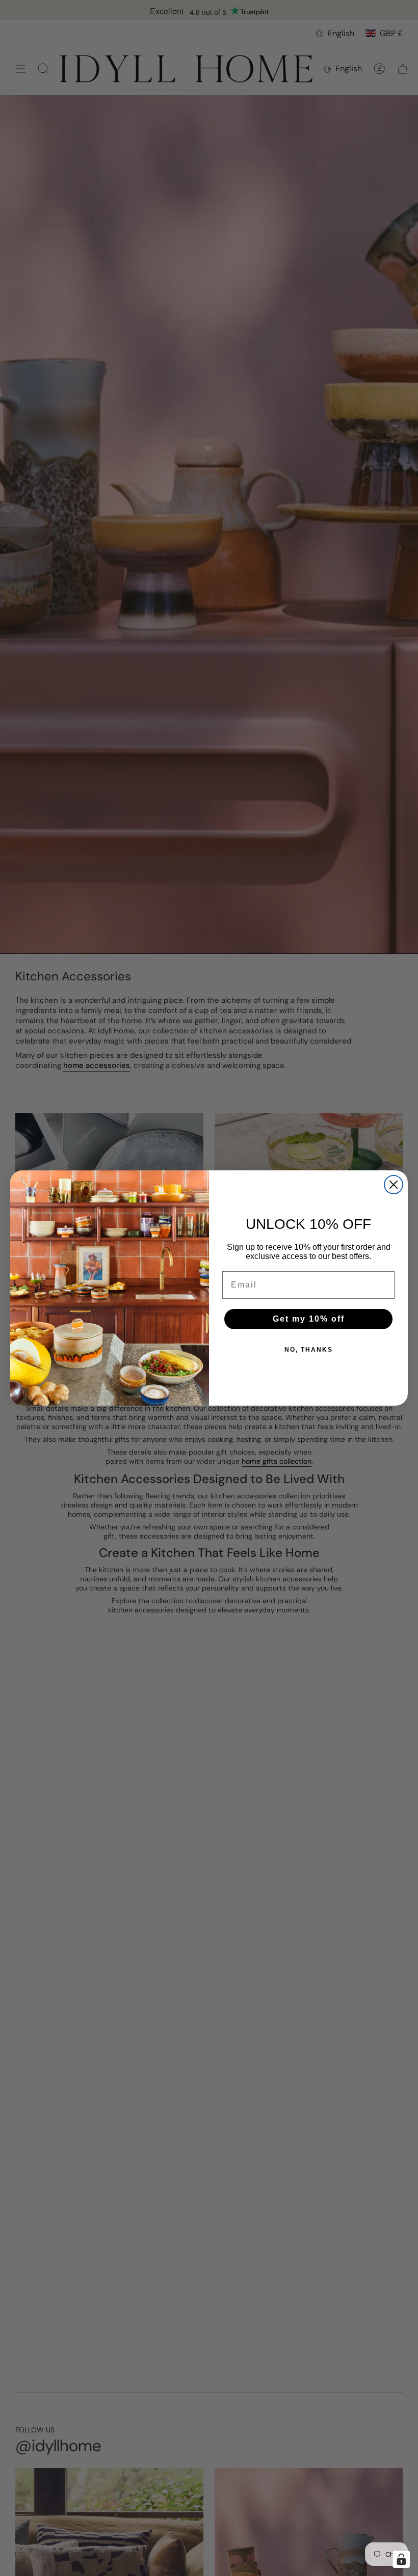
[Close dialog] (394, 1185)
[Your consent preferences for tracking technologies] (401, 2559)
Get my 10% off (309, 1319)
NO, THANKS (309, 1350)
